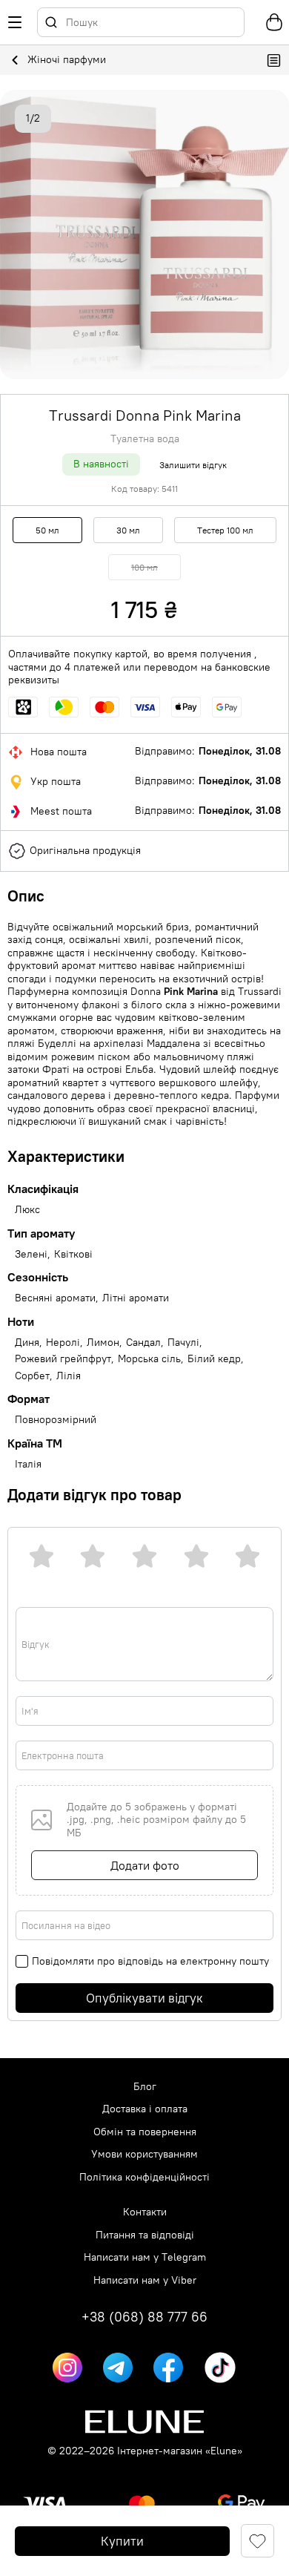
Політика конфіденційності (144, 2177)
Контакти (145, 2212)
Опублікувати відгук (144, 1998)
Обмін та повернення (145, 2132)
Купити (122, 2541)
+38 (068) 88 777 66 (144, 2317)
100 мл (144, 567)
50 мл (47, 530)
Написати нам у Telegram (145, 2257)
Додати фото (145, 1865)
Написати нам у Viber (145, 2280)
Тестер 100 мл (225, 530)
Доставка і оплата (145, 2109)
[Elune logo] (144, 2422)
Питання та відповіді (145, 2235)
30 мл (128, 530)
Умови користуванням (144, 2154)
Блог (145, 2087)
